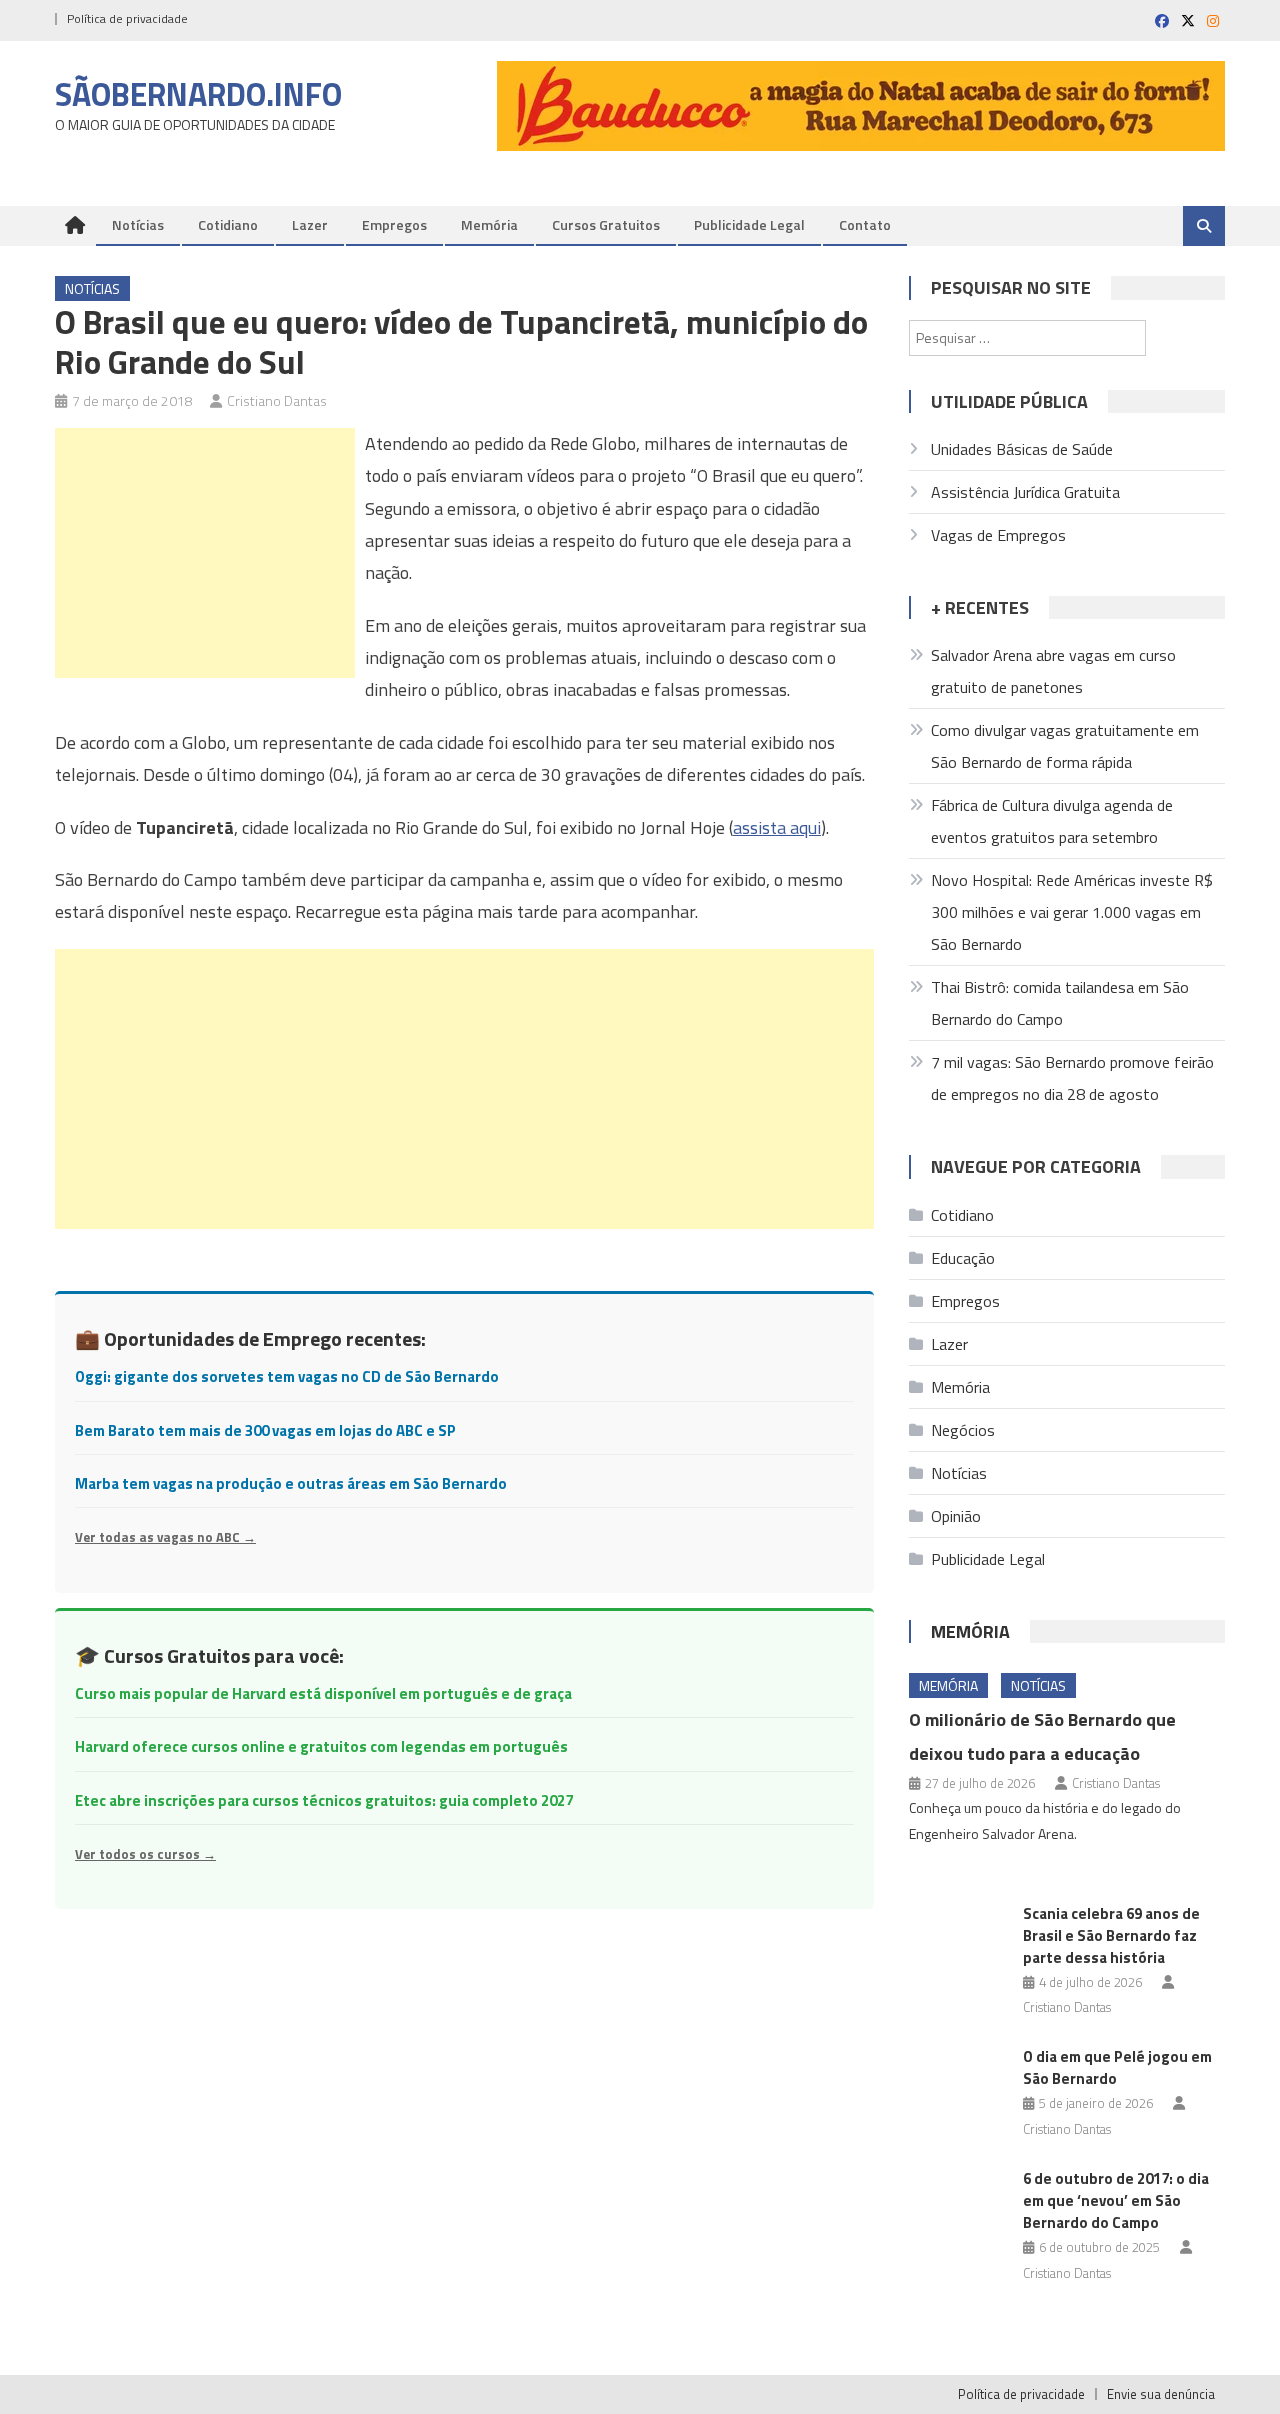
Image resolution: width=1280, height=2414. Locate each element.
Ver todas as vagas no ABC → (165, 1537)
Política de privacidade (127, 18)
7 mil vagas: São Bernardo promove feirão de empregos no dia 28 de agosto (1072, 1078)
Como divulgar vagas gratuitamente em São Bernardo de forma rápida (1065, 746)
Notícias (138, 224)
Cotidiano (228, 224)
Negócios (963, 1430)
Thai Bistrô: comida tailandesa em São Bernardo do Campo (1060, 1003)
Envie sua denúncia (1161, 2394)
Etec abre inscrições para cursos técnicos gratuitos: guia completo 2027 (324, 1800)
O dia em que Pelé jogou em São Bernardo (1117, 2067)
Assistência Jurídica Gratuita (1025, 492)
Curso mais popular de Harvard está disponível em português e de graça (323, 1693)
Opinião (956, 1516)
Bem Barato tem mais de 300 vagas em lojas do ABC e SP (265, 1430)
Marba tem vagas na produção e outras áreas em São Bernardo (291, 1483)
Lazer (310, 224)
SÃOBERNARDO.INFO (198, 94)
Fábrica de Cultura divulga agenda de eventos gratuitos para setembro (1052, 821)
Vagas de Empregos (998, 535)
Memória (489, 224)
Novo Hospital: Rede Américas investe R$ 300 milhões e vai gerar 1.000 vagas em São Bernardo (1072, 912)
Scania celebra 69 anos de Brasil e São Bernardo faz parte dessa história (1111, 1935)
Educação (963, 1258)
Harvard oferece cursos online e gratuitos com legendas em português (321, 1746)
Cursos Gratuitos (606, 224)
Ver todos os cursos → (145, 1854)
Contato (865, 224)
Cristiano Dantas (277, 400)
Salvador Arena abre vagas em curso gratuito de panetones (1053, 671)
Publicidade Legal (749, 224)
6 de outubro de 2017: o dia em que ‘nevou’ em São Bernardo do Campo (1116, 2200)
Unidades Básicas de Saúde (1022, 449)
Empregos (394, 224)
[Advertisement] (205, 553)
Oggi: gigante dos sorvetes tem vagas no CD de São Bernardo (287, 1376)
